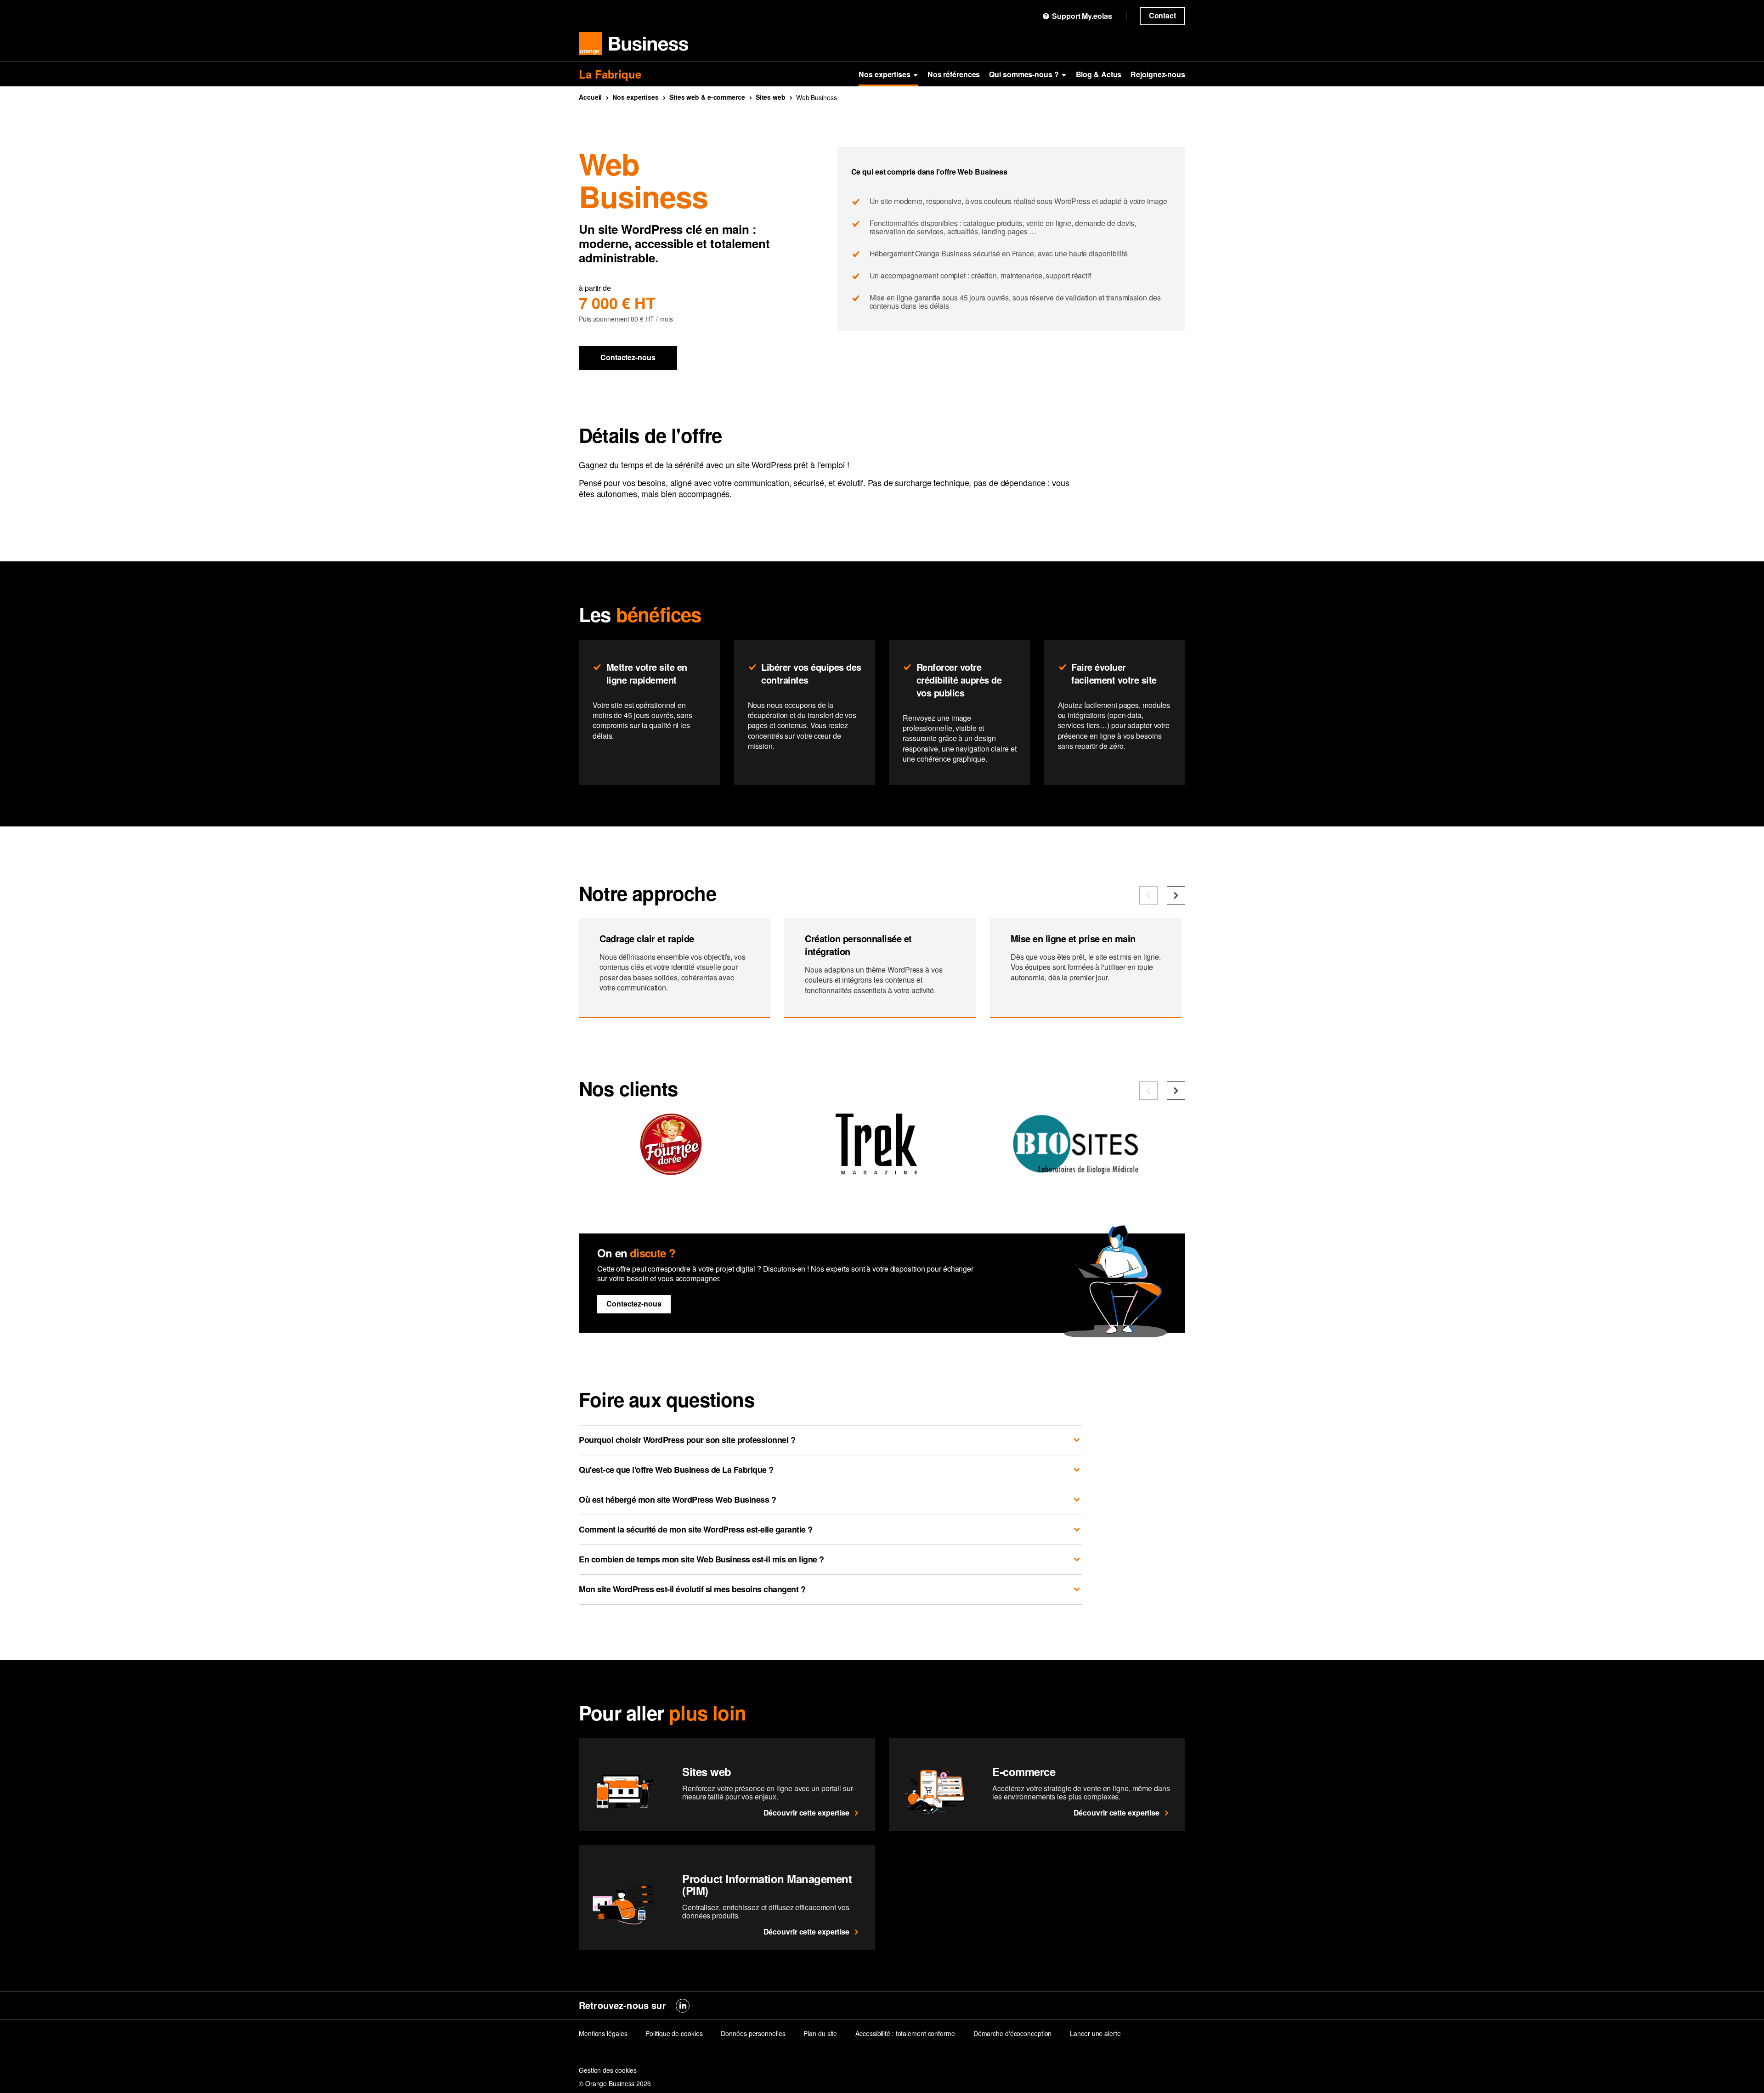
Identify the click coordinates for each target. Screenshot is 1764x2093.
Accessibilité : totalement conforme (905, 2033)
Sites (771, 97)
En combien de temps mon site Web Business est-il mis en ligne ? (701, 1559)
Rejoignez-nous (1158, 74)
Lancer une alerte (1095, 2033)
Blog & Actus (1099, 74)
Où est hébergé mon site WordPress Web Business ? (677, 1499)
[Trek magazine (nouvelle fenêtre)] (876, 1171)
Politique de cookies (674, 2033)
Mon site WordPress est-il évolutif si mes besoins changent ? (692, 1589)
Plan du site (820, 2033)
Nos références (954, 74)
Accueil (590, 97)
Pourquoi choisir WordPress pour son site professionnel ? (687, 1440)
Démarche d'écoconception (1013, 2033)
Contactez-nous (628, 357)
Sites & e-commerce (707, 97)
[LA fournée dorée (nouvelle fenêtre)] (671, 1171)
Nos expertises (885, 74)
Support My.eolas (1082, 16)
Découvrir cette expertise (807, 1813)
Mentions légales (603, 2033)
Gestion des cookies (608, 2070)
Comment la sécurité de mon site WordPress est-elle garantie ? (696, 1529)
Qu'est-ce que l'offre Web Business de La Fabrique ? (676, 1470)
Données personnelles (753, 2033)
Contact (1162, 15)
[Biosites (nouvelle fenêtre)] (1082, 1171)
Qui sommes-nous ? (1024, 74)
